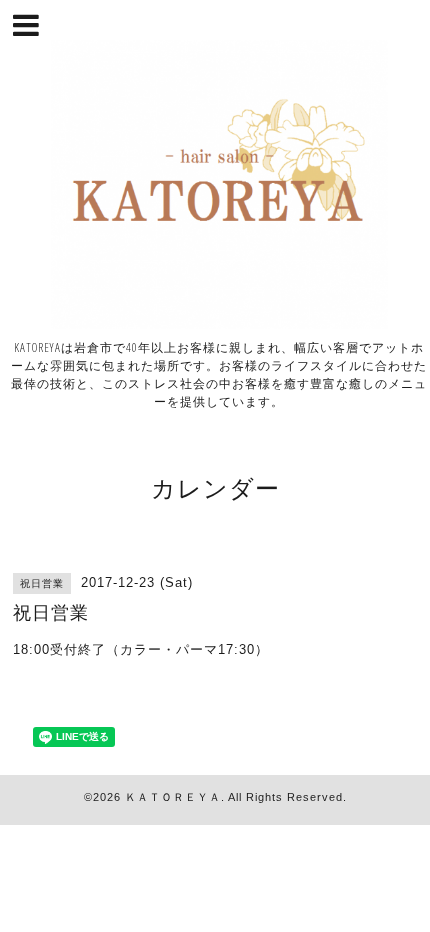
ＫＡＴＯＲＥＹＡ (173, 797)
